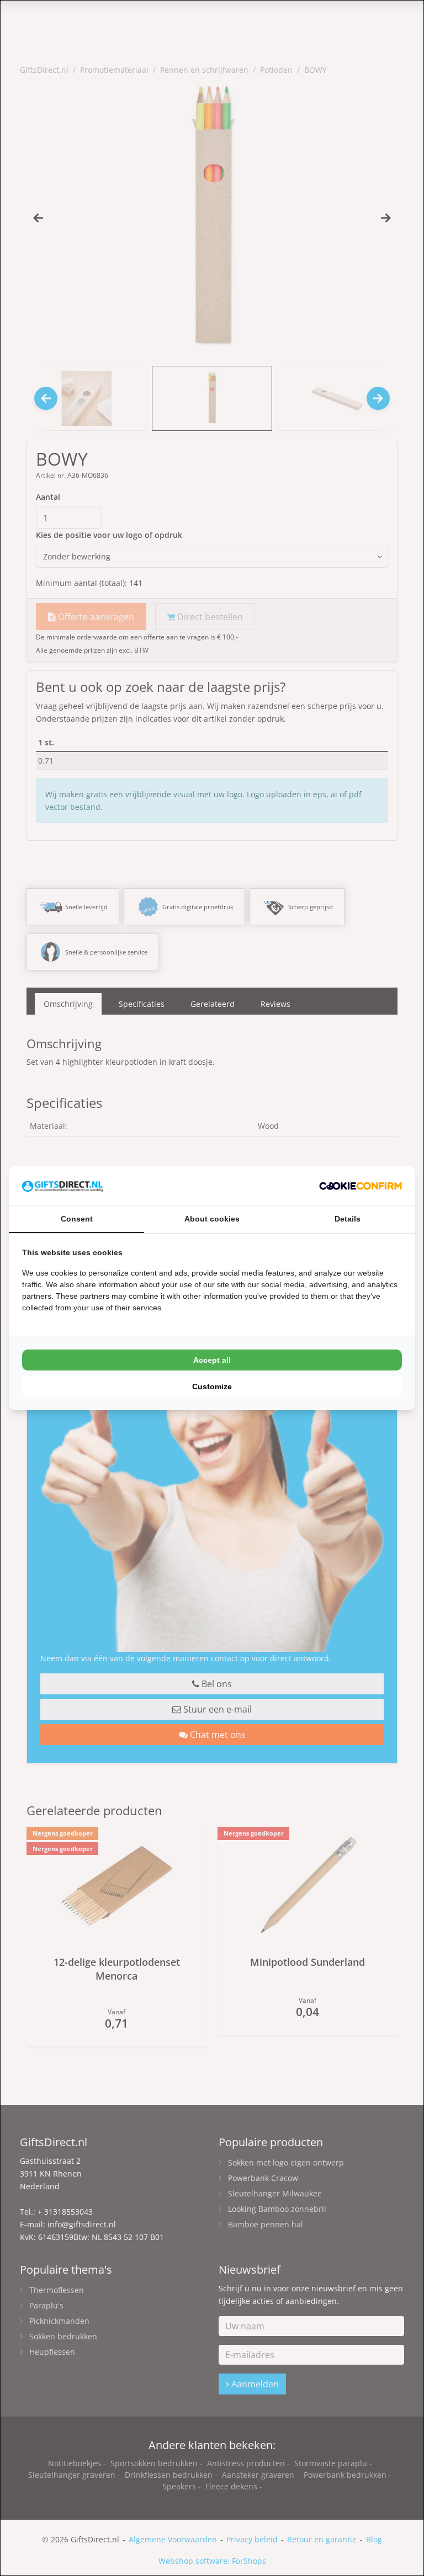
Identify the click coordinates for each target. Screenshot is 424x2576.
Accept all (212, 1360)
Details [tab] (348, 1219)
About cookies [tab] (212, 1219)
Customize (212, 1386)
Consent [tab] (77, 1219)
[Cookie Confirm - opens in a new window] (361, 1186)
